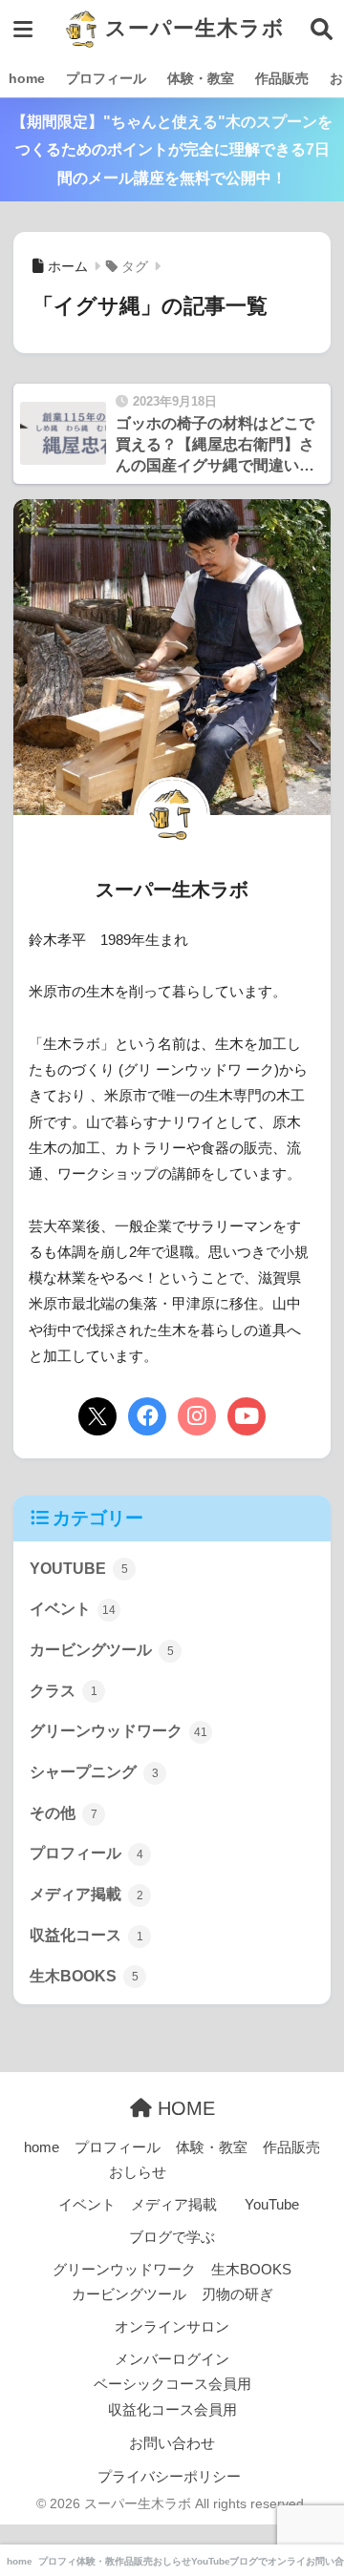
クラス (64, 1691)
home (27, 78)
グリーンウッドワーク (118, 1731)
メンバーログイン (172, 2359)
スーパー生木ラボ (192, 28)
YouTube (272, 2205)
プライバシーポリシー (169, 2477)
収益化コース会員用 (172, 2410)
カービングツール (102, 1650)
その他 (64, 1813)
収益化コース (86, 1935)
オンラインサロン (172, 2327)
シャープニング (94, 1772)
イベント (73, 1609)
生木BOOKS (84, 1976)
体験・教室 (201, 78)
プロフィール (106, 78)
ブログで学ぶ (172, 2237)
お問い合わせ (172, 2443)
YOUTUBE (79, 1569)
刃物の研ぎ (237, 2294)
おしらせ (138, 2172)
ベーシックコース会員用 (172, 2384)
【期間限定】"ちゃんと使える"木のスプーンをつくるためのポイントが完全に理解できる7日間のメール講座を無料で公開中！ (172, 150)
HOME (183, 2108)
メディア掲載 (86, 1894)
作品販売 (282, 78)
